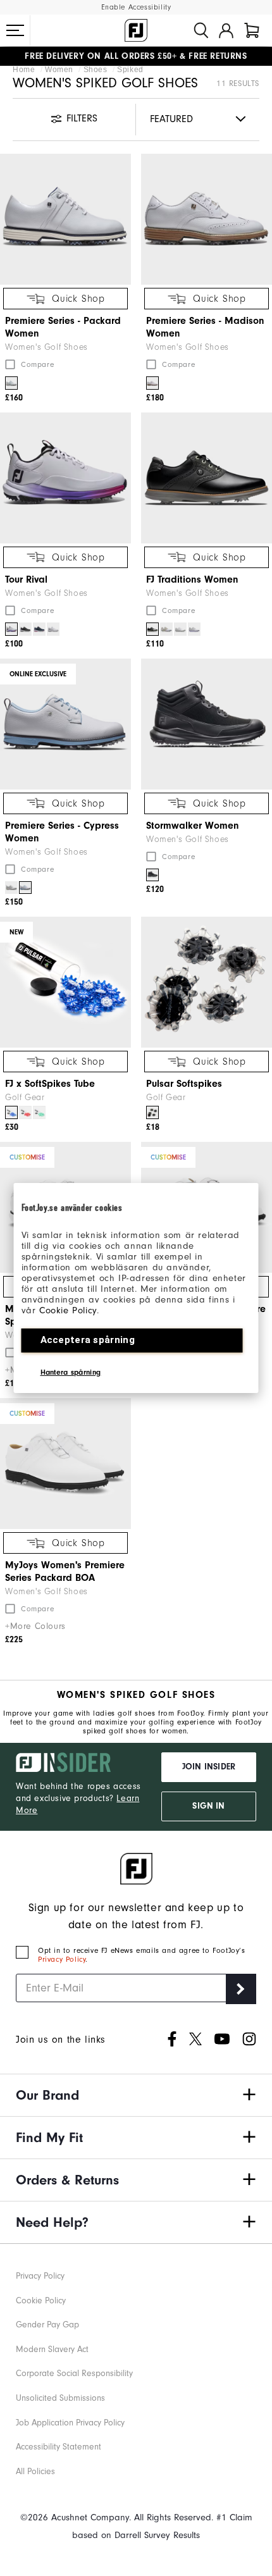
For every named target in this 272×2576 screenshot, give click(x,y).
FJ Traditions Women (192, 579)
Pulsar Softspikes (184, 1084)
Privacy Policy (62, 1959)
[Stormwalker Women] (207, 724)
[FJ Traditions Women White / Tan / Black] (166, 629)
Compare (37, 364)
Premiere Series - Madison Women (205, 327)
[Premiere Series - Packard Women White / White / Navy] (11, 383)
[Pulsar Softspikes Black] (152, 1112)
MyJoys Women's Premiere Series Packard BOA (65, 1571)
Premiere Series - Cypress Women (62, 832)
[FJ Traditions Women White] (180, 629)
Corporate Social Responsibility (74, 2373)
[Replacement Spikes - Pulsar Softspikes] (207, 982)
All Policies (35, 2471)
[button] (15, 30)
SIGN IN (208, 1806)
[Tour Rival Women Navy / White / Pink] (39, 629)
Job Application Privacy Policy (70, 2423)
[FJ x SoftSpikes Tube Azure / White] (11, 1112)
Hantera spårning (71, 1372)
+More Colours (35, 1626)
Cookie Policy (68, 1310)
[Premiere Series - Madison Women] (207, 219)
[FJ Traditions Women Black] (152, 629)
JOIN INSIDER (209, 1767)
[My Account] (226, 30)
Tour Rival (26, 579)
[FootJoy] (136, 30)
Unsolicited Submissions (60, 2398)
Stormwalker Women (193, 826)
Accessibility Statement (59, 2447)
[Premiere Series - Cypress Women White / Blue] (25, 888)
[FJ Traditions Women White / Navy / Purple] (194, 629)
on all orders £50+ (101, 56)
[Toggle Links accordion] (136, 2095)
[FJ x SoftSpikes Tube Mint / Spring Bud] (39, 1112)
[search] (201, 30)
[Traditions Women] (207, 478)
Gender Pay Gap (47, 2325)
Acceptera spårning (88, 1340)
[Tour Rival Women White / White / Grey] (53, 629)
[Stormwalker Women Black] (152, 875)
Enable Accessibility (136, 7)
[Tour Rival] (65, 478)
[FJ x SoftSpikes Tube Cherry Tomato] (25, 1112)
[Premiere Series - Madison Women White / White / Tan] (152, 383)
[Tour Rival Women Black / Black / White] (25, 629)
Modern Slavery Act (52, 2349)
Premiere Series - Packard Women (63, 327)
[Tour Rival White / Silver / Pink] (11, 629)
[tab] (252, 30)
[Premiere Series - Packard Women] (65, 219)
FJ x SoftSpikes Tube (50, 1084)
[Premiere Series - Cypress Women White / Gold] (11, 888)
